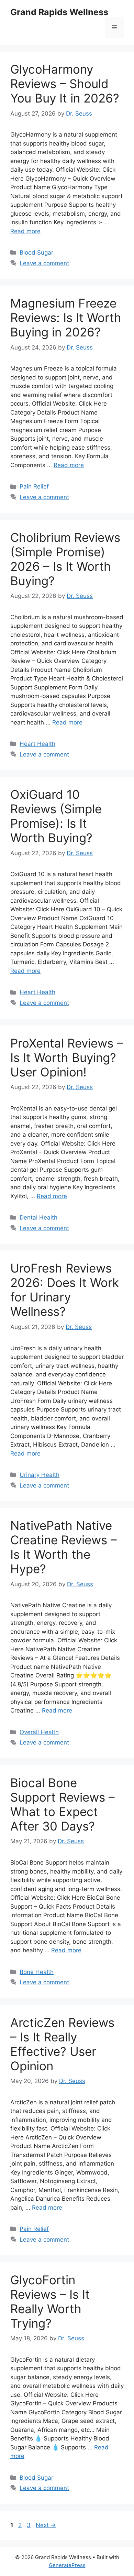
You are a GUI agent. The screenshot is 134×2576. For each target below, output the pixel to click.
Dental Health (38, 1217)
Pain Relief (34, 486)
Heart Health (37, 744)
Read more (25, 231)
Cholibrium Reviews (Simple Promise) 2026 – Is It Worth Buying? (65, 559)
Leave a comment (44, 263)
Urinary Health (40, 1475)
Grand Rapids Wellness (59, 12)
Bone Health (37, 1972)
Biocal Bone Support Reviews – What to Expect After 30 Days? (63, 1804)
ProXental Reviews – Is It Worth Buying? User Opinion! (67, 1058)
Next (46, 2525)
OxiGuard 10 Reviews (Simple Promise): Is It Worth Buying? (56, 816)
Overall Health (39, 1732)
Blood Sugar (36, 253)
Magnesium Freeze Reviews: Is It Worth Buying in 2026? (66, 318)
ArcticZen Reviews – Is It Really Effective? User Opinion (62, 2044)
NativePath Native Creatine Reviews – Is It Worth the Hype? (64, 1547)
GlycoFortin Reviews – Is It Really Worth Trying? (50, 2301)
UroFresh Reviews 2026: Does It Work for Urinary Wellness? (65, 1290)
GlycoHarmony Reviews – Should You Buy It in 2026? (65, 84)
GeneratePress (67, 2565)
